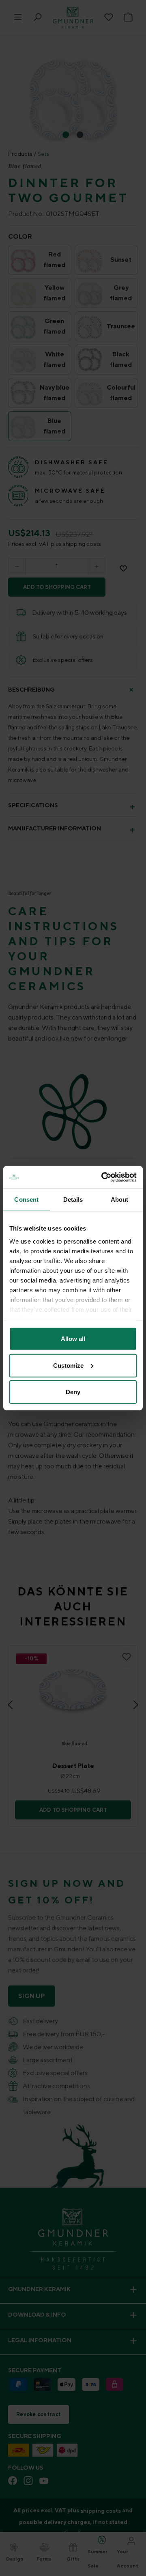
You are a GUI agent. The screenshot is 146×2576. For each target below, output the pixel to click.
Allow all (73, 1339)
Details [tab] (73, 1200)
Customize (68, 1365)
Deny (73, 1392)
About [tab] (120, 1200)
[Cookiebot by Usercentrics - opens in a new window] (103, 1177)
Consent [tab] (26, 1200)
